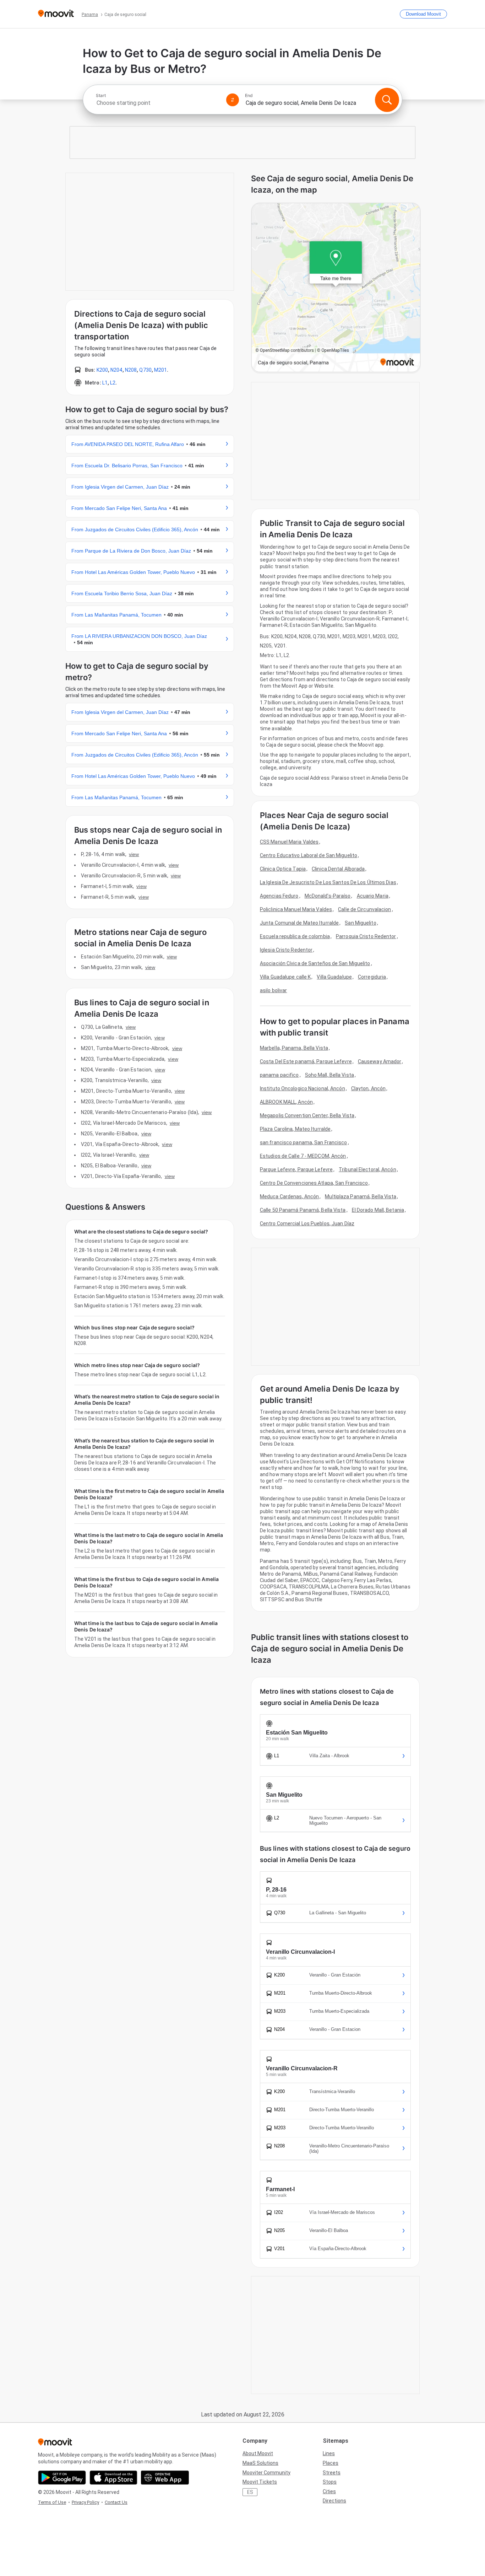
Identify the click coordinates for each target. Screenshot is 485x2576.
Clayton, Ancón (368, 1088)
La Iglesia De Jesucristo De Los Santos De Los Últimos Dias (328, 882)
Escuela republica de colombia (295, 936)
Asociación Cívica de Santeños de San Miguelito (315, 963)
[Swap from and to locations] (233, 100)
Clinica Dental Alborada (338, 869)
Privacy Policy (85, 2502)
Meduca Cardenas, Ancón (289, 1196)
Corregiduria (372, 977)
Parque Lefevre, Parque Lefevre (296, 1169)
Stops (330, 2482)
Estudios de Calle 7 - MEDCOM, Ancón (303, 1156)
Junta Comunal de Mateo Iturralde (299, 923)
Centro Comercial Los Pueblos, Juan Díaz (307, 1224)
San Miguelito (360, 923)
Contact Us (116, 2502)
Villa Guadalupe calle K (285, 977)
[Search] (387, 100)
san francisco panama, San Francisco (304, 1142)
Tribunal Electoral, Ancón (367, 1169)
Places (331, 2463)
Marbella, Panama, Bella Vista (294, 1048)
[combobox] (158, 103)
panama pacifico (279, 1075)
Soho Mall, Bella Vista (329, 1075)
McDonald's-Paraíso (328, 896)
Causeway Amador (380, 1061)
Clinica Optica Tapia (283, 869)
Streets (332, 2473)
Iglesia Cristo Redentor (286, 950)
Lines (329, 2453)
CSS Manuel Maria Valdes (289, 842)
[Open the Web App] (165, 2478)
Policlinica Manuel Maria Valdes (296, 909)
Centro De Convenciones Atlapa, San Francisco (314, 1183)
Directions (334, 2501)
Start (101, 96)
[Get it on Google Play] (62, 2478)
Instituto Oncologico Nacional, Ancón (303, 1088)
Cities (329, 2491)
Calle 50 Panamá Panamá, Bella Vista (303, 1210)
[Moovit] (56, 14)
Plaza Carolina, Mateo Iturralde (295, 1129)
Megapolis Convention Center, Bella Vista (307, 1115)
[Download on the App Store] (113, 2478)
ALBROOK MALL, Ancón (286, 1102)
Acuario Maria (373, 896)
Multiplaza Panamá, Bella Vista (361, 1196)
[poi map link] (336, 288)
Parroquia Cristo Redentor (366, 936)
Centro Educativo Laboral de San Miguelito (309, 855)
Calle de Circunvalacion (364, 909)
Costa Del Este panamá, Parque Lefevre (306, 1061)
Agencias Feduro (279, 896)
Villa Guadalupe (334, 977)
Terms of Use (52, 2502)
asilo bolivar (273, 990)
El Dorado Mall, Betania (378, 1210)
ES (250, 2492)
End (249, 96)
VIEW (134, 854)
